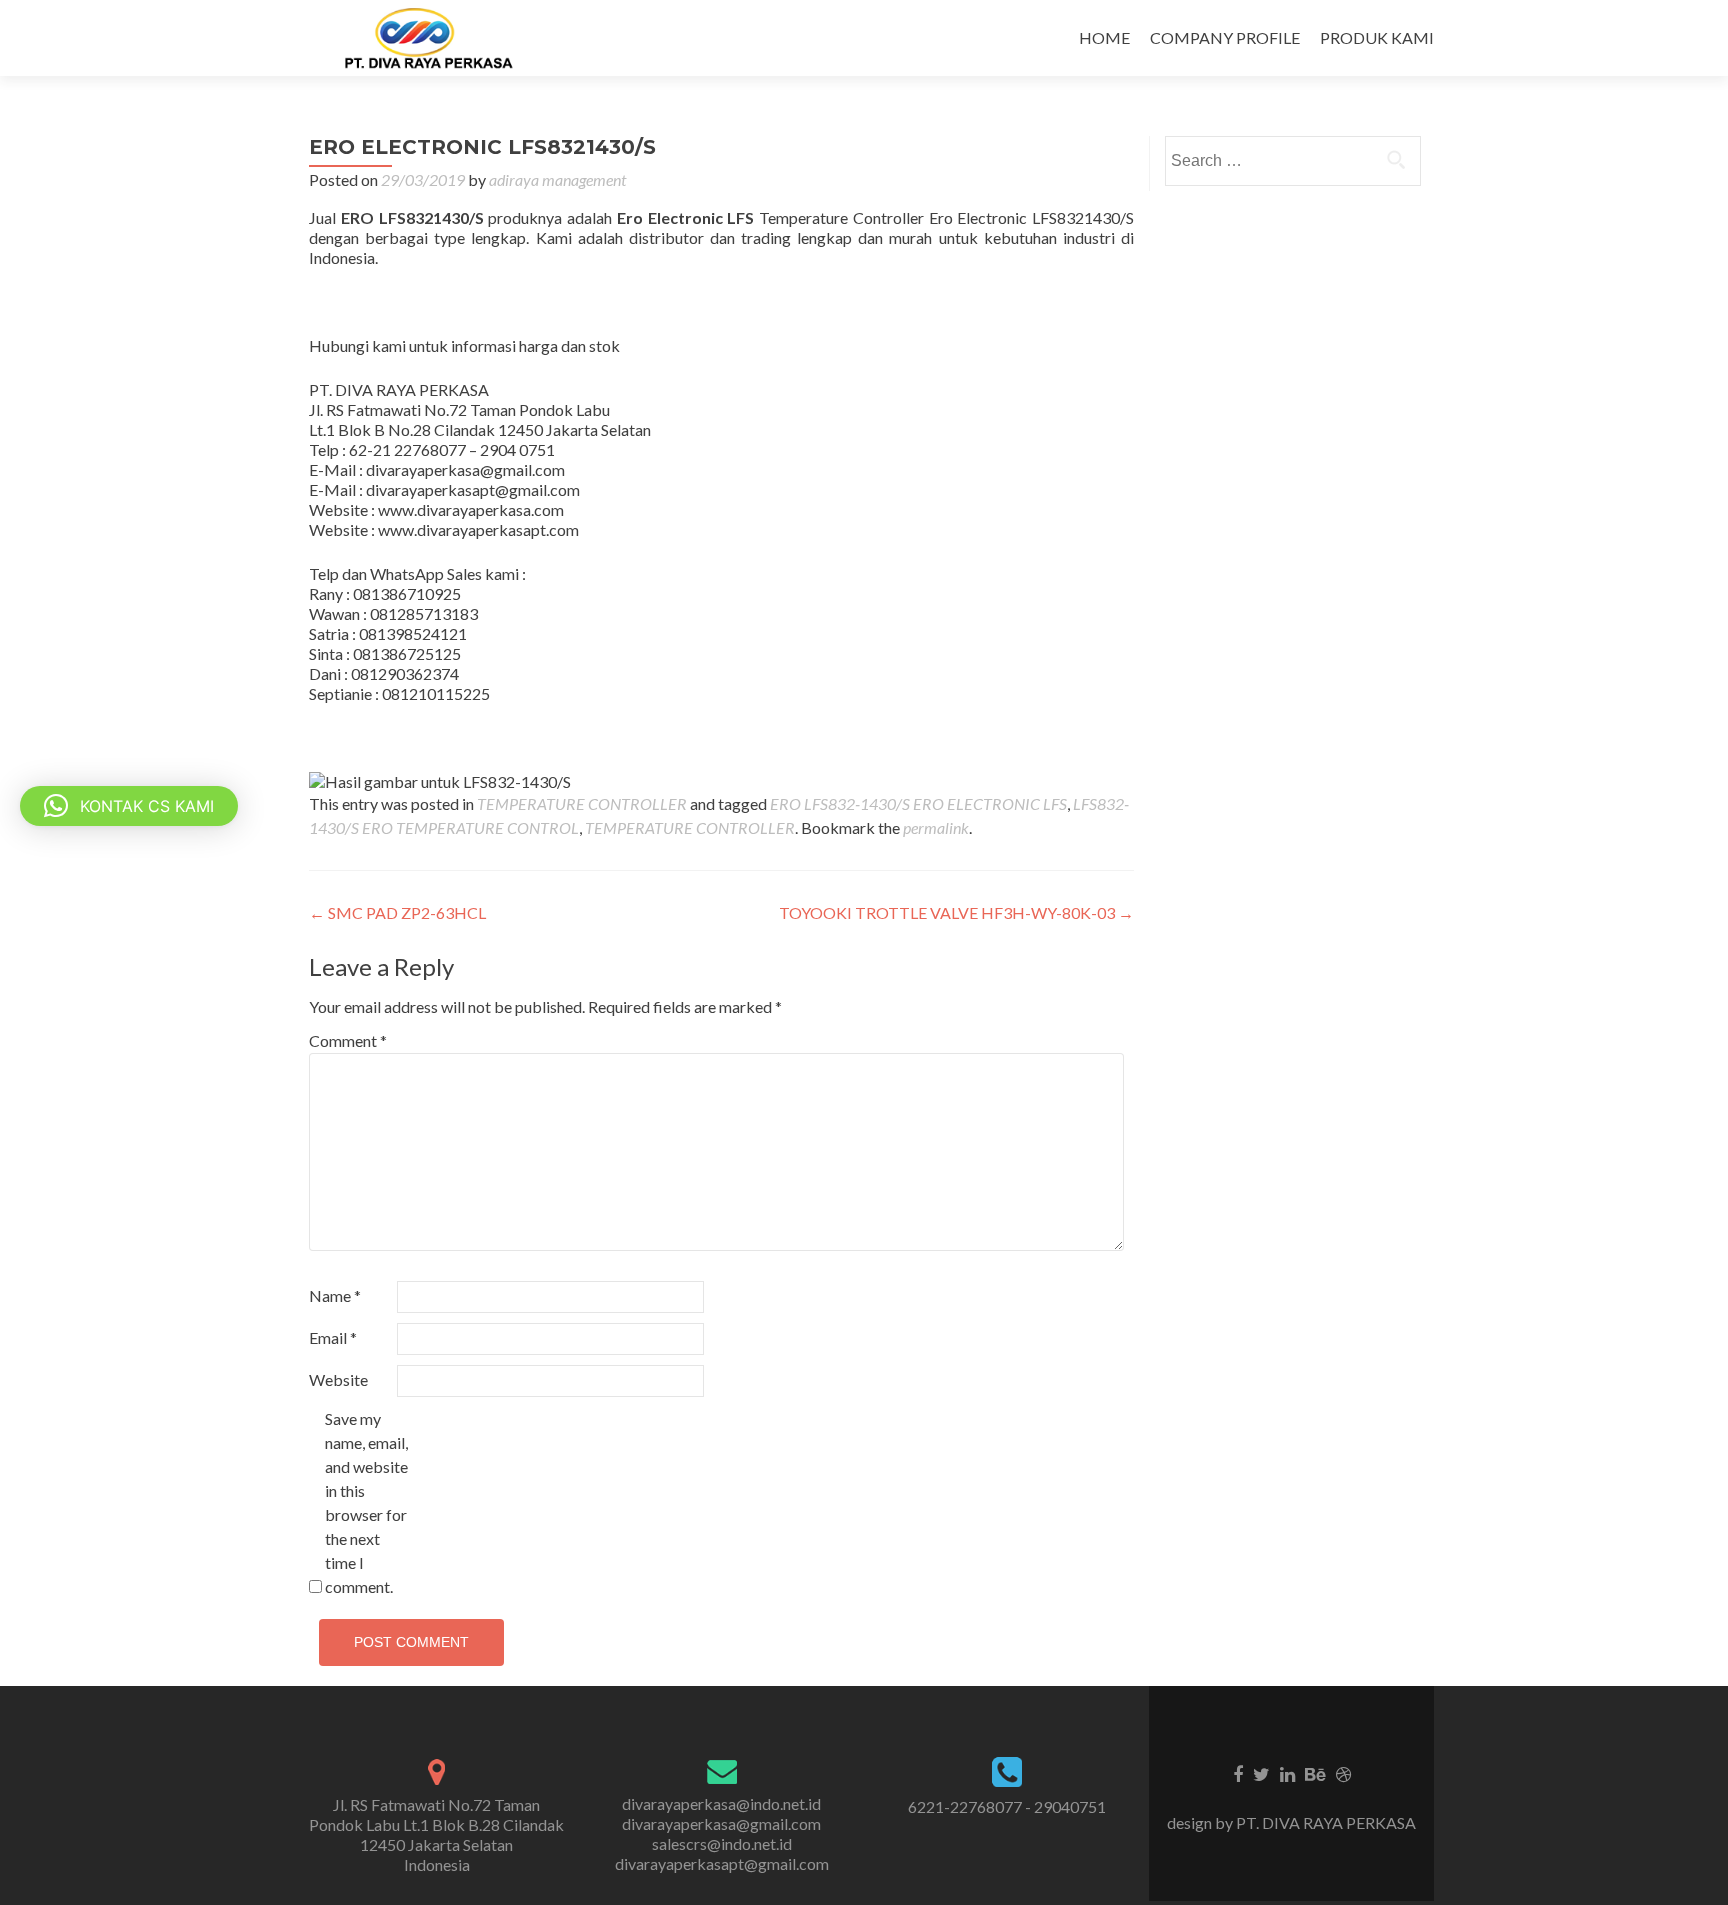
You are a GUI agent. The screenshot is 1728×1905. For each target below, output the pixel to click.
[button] (129, 806)
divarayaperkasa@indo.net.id (721, 1803)
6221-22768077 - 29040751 (1007, 1806)
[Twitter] (1261, 1773)
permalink (936, 827)
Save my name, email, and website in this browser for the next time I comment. (366, 1502)
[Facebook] (1238, 1773)
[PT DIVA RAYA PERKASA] (435, 38)
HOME (1104, 37)
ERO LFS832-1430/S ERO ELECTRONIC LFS (918, 803)
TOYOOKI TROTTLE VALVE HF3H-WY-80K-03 (956, 912)
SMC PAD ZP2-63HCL (397, 912)
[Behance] (1315, 1773)
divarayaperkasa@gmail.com (721, 1823)
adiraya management (557, 179)
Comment (348, 1040)
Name (335, 1295)
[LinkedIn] (1287, 1773)
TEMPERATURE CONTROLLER (582, 803)
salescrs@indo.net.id (722, 1843)
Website (338, 1379)
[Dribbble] (1343, 1773)
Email (333, 1337)
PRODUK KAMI (1377, 37)
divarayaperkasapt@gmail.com (722, 1863)
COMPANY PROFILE (1225, 37)
